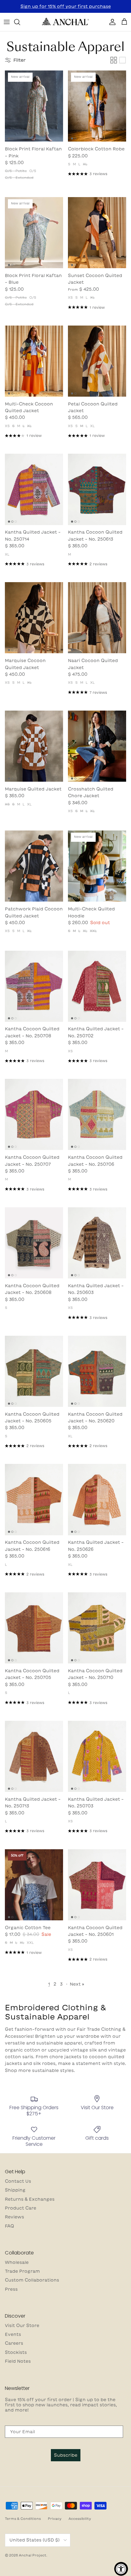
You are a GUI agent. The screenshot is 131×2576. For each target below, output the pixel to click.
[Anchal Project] (65, 22)
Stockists (16, 2352)
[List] (122, 60)
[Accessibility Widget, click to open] (121, 2569)
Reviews (14, 2217)
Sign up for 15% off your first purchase (66, 6)
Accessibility (80, 2518)
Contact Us (18, 2181)
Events (13, 2334)
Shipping (15, 2190)
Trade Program (22, 2271)
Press (11, 2289)
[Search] (20, 22)
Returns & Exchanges (30, 2199)
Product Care (21, 2208)
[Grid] (114, 60)
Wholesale (17, 2262)
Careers (14, 2343)
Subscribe (66, 2455)
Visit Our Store (22, 2326)
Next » (77, 1984)
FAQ (9, 2226)
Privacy (55, 2518)
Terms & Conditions (23, 2518)
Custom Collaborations (32, 2280)
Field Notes (18, 2361)
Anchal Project (33, 2555)
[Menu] (7, 22)
